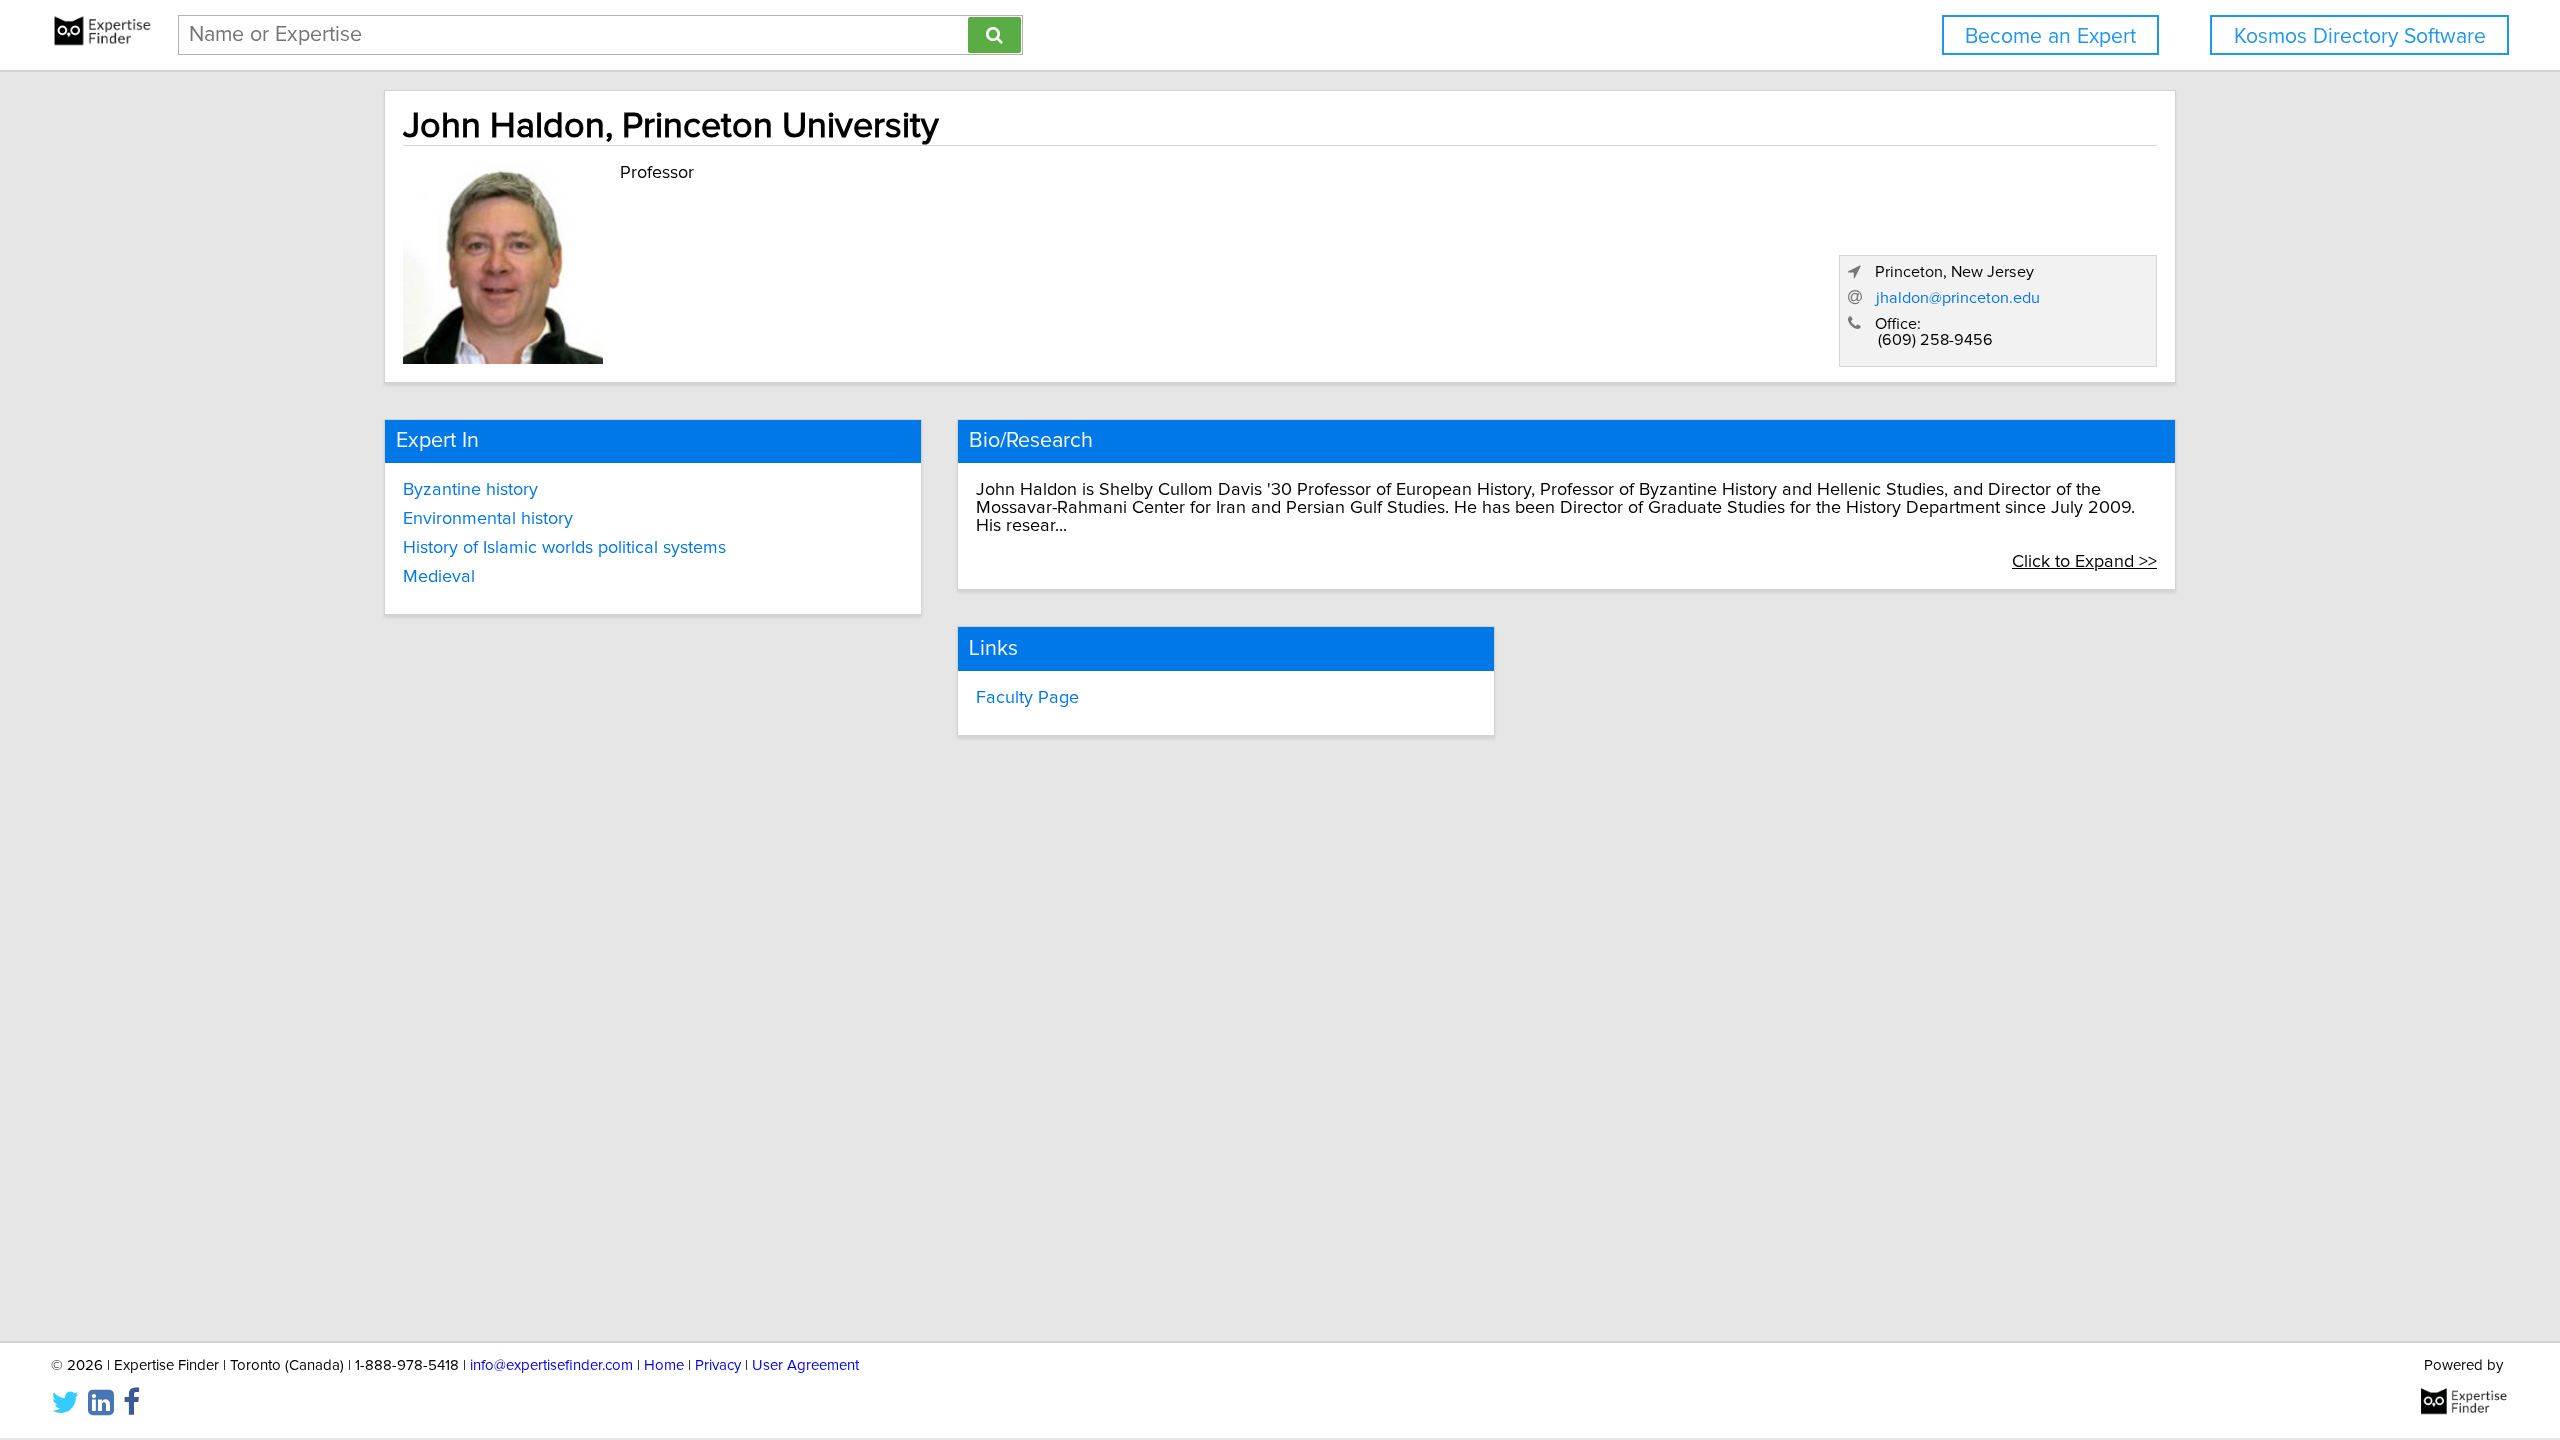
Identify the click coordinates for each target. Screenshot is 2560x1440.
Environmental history (488, 519)
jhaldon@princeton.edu (1958, 298)
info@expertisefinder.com (551, 1365)
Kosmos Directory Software (2360, 36)
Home (664, 1365)
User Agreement (805, 1365)
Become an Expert (2050, 36)
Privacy (718, 1365)
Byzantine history (470, 490)
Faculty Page (1027, 698)
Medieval (439, 577)
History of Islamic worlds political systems (564, 548)
